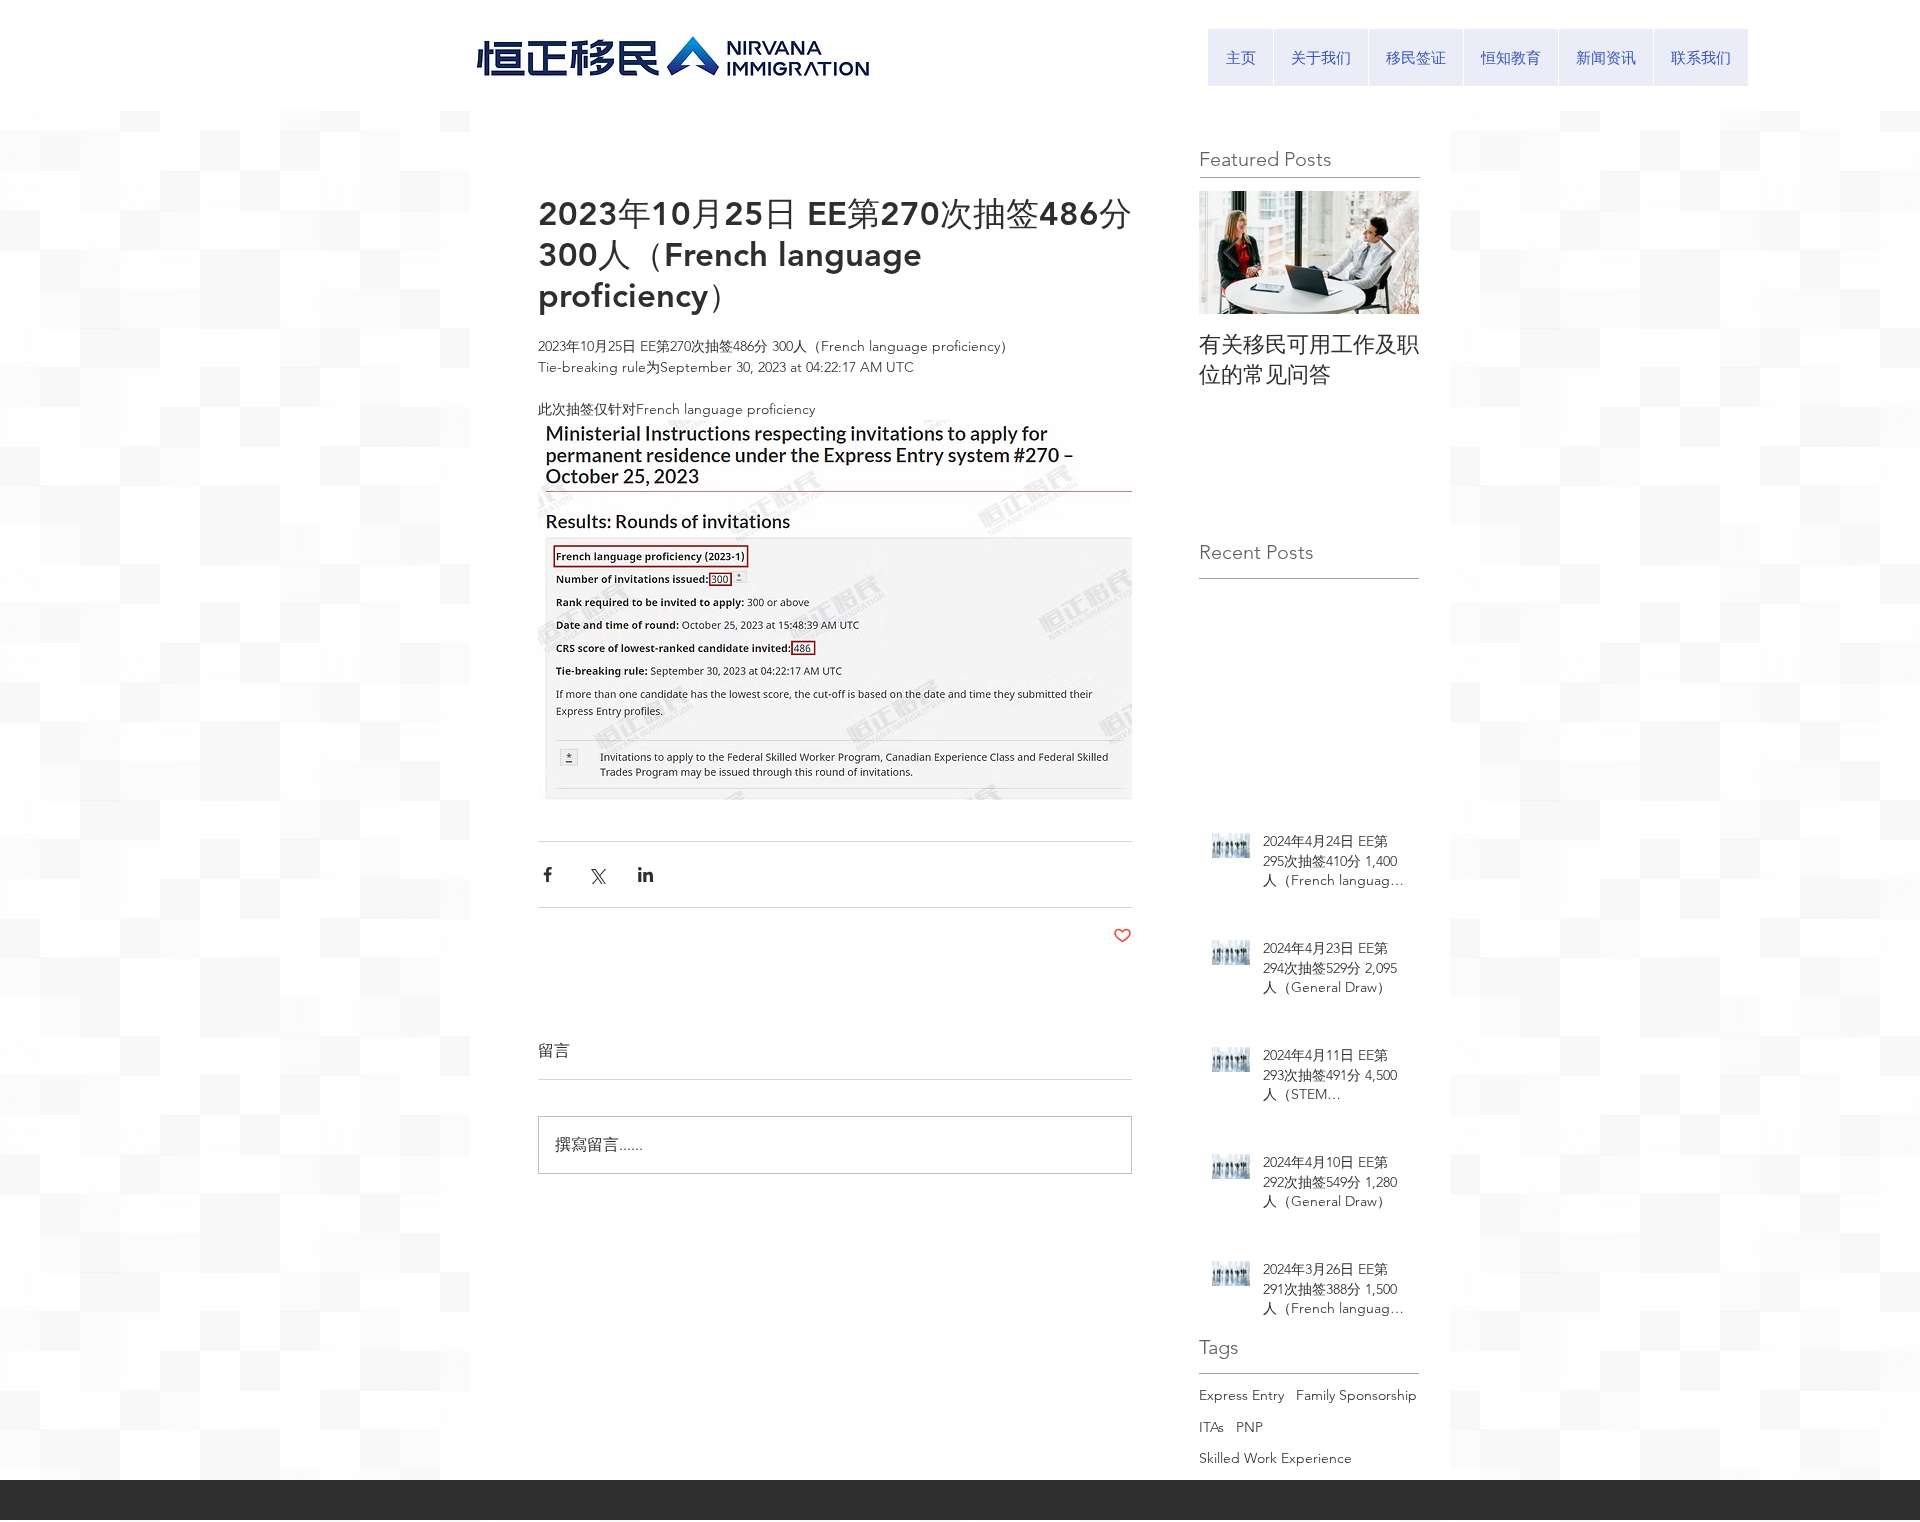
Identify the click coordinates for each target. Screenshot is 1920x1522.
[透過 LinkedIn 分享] (645, 874)
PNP (1249, 1427)
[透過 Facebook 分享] (547, 874)
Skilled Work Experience (1275, 1458)
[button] (1415, 57)
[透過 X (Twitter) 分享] (596, 874)
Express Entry (1241, 1395)
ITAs (1211, 1427)
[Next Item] (1387, 252)
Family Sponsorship (1356, 1395)
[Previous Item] (1231, 252)
